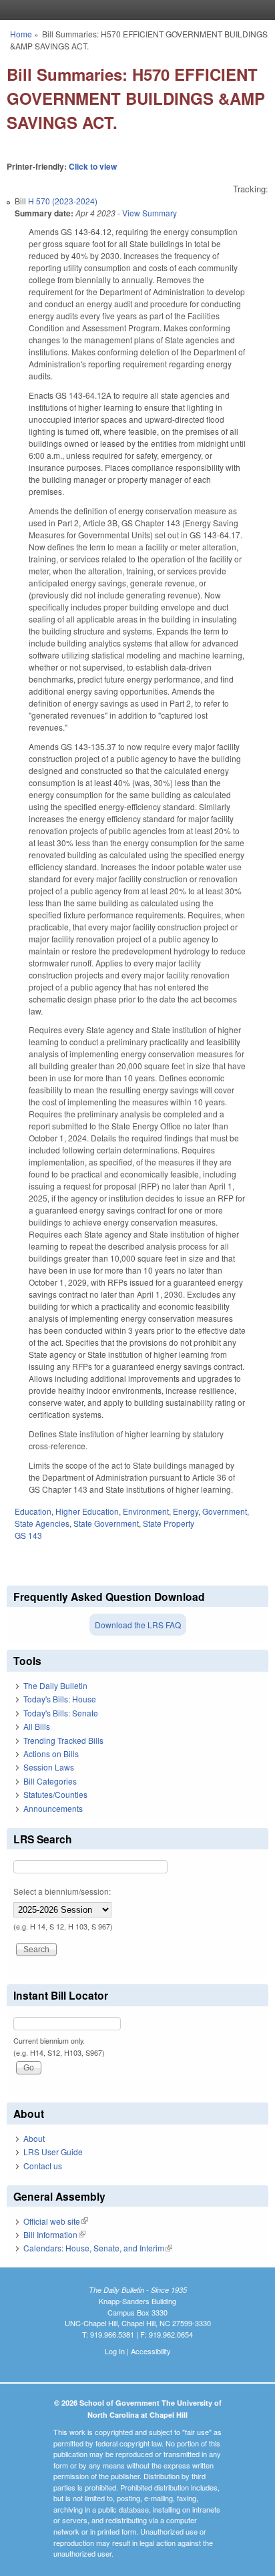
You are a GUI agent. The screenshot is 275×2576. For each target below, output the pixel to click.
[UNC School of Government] (134, 10)
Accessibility (151, 2351)
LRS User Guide (53, 2152)
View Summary (150, 213)
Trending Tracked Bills (63, 1740)
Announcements (53, 1808)
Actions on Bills (51, 1754)
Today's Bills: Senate (61, 1713)
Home (21, 34)
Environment (146, 1511)
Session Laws (49, 1767)
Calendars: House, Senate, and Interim (98, 2248)
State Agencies (42, 1523)
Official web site (56, 2221)
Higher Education (87, 1511)
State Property (169, 1523)
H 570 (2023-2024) (63, 201)
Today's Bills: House (60, 1699)
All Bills (37, 1726)
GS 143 (28, 1535)
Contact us (43, 2166)
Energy (186, 1511)
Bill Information (54, 2234)
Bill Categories (50, 1781)
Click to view (93, 166)
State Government (106, 1523)
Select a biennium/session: (62, 1891)
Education (33, 1511)
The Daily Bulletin (55, 1685)
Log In (115, 2351)
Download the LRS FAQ (138, 1625)
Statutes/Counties (55, 1794)
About (34, 2138)
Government (225, 1511)
